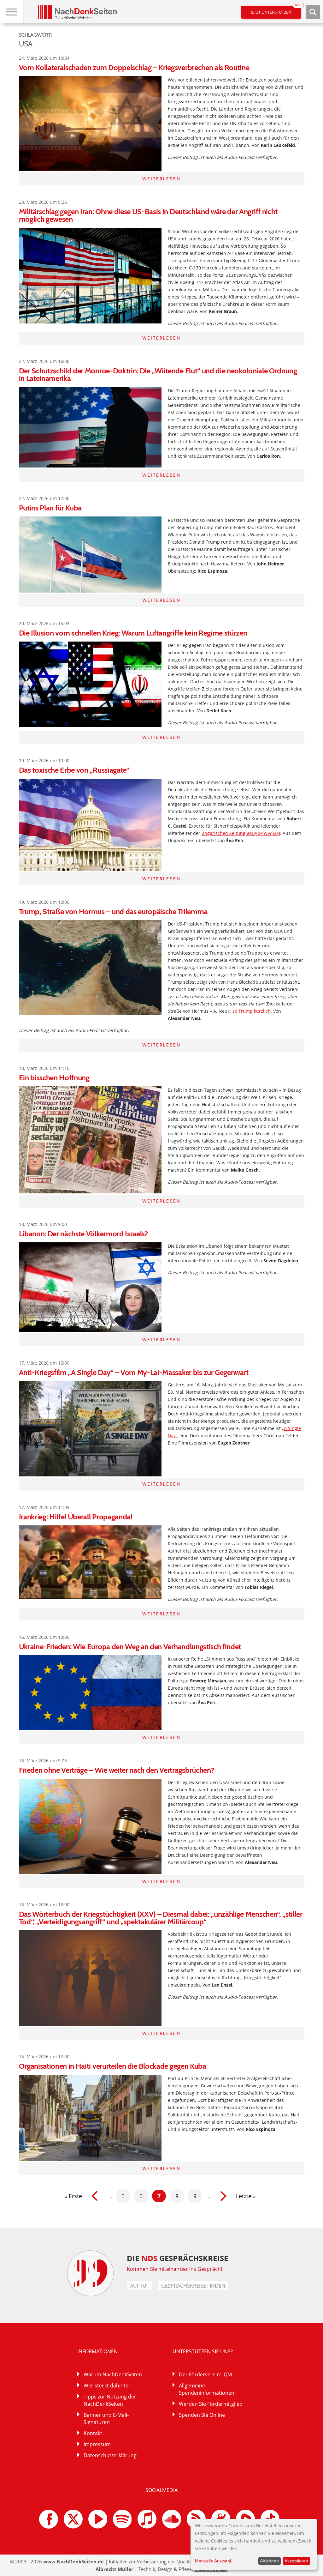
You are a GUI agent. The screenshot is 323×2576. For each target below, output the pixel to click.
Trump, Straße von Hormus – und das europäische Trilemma (113, 911)
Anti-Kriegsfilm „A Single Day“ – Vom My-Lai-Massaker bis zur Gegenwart (134, 1372)
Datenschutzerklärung (110, 2455)
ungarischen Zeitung (241, 833)
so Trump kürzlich (252, 1011)
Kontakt (93, 2433)
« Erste (73, 2196)
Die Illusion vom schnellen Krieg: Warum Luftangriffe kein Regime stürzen (133, 633)
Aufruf (139, 2286)
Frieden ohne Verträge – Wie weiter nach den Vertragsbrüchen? (117, 1770)
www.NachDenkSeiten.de (73, 2561)
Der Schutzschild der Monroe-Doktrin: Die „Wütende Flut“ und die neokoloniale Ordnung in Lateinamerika (158, 374)
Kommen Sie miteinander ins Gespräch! (174, 2269)
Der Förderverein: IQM (205, 2374)
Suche (313, 12)
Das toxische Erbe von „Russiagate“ (74, 770)
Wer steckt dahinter (107, 2386)
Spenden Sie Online (202, 2415)
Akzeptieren (296, 2561)
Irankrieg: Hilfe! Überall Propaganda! (76, 1517)
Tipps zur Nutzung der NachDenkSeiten (110, 2400)
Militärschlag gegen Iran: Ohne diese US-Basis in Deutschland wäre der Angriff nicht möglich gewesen (148, 215)
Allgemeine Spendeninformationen (207, 2389)
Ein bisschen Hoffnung (54, 1078)
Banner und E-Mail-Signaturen (106, 2419)
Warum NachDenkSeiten (113, 2374)
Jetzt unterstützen (276, 10)
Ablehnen (269, 2561)
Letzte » (246, 2196)
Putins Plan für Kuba (50, 508)
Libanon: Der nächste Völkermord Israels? (83, 1234)
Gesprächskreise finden (193, 2286)
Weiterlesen (161, 179)
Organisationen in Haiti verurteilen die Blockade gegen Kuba (113, 2066)
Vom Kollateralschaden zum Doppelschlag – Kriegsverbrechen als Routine (134, 67)
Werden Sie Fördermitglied (211, 2404)
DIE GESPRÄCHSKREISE (177, 2258)
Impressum (97, 2444)
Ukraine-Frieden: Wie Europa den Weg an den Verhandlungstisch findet (130, 1647)
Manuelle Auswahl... (215, 2561)
